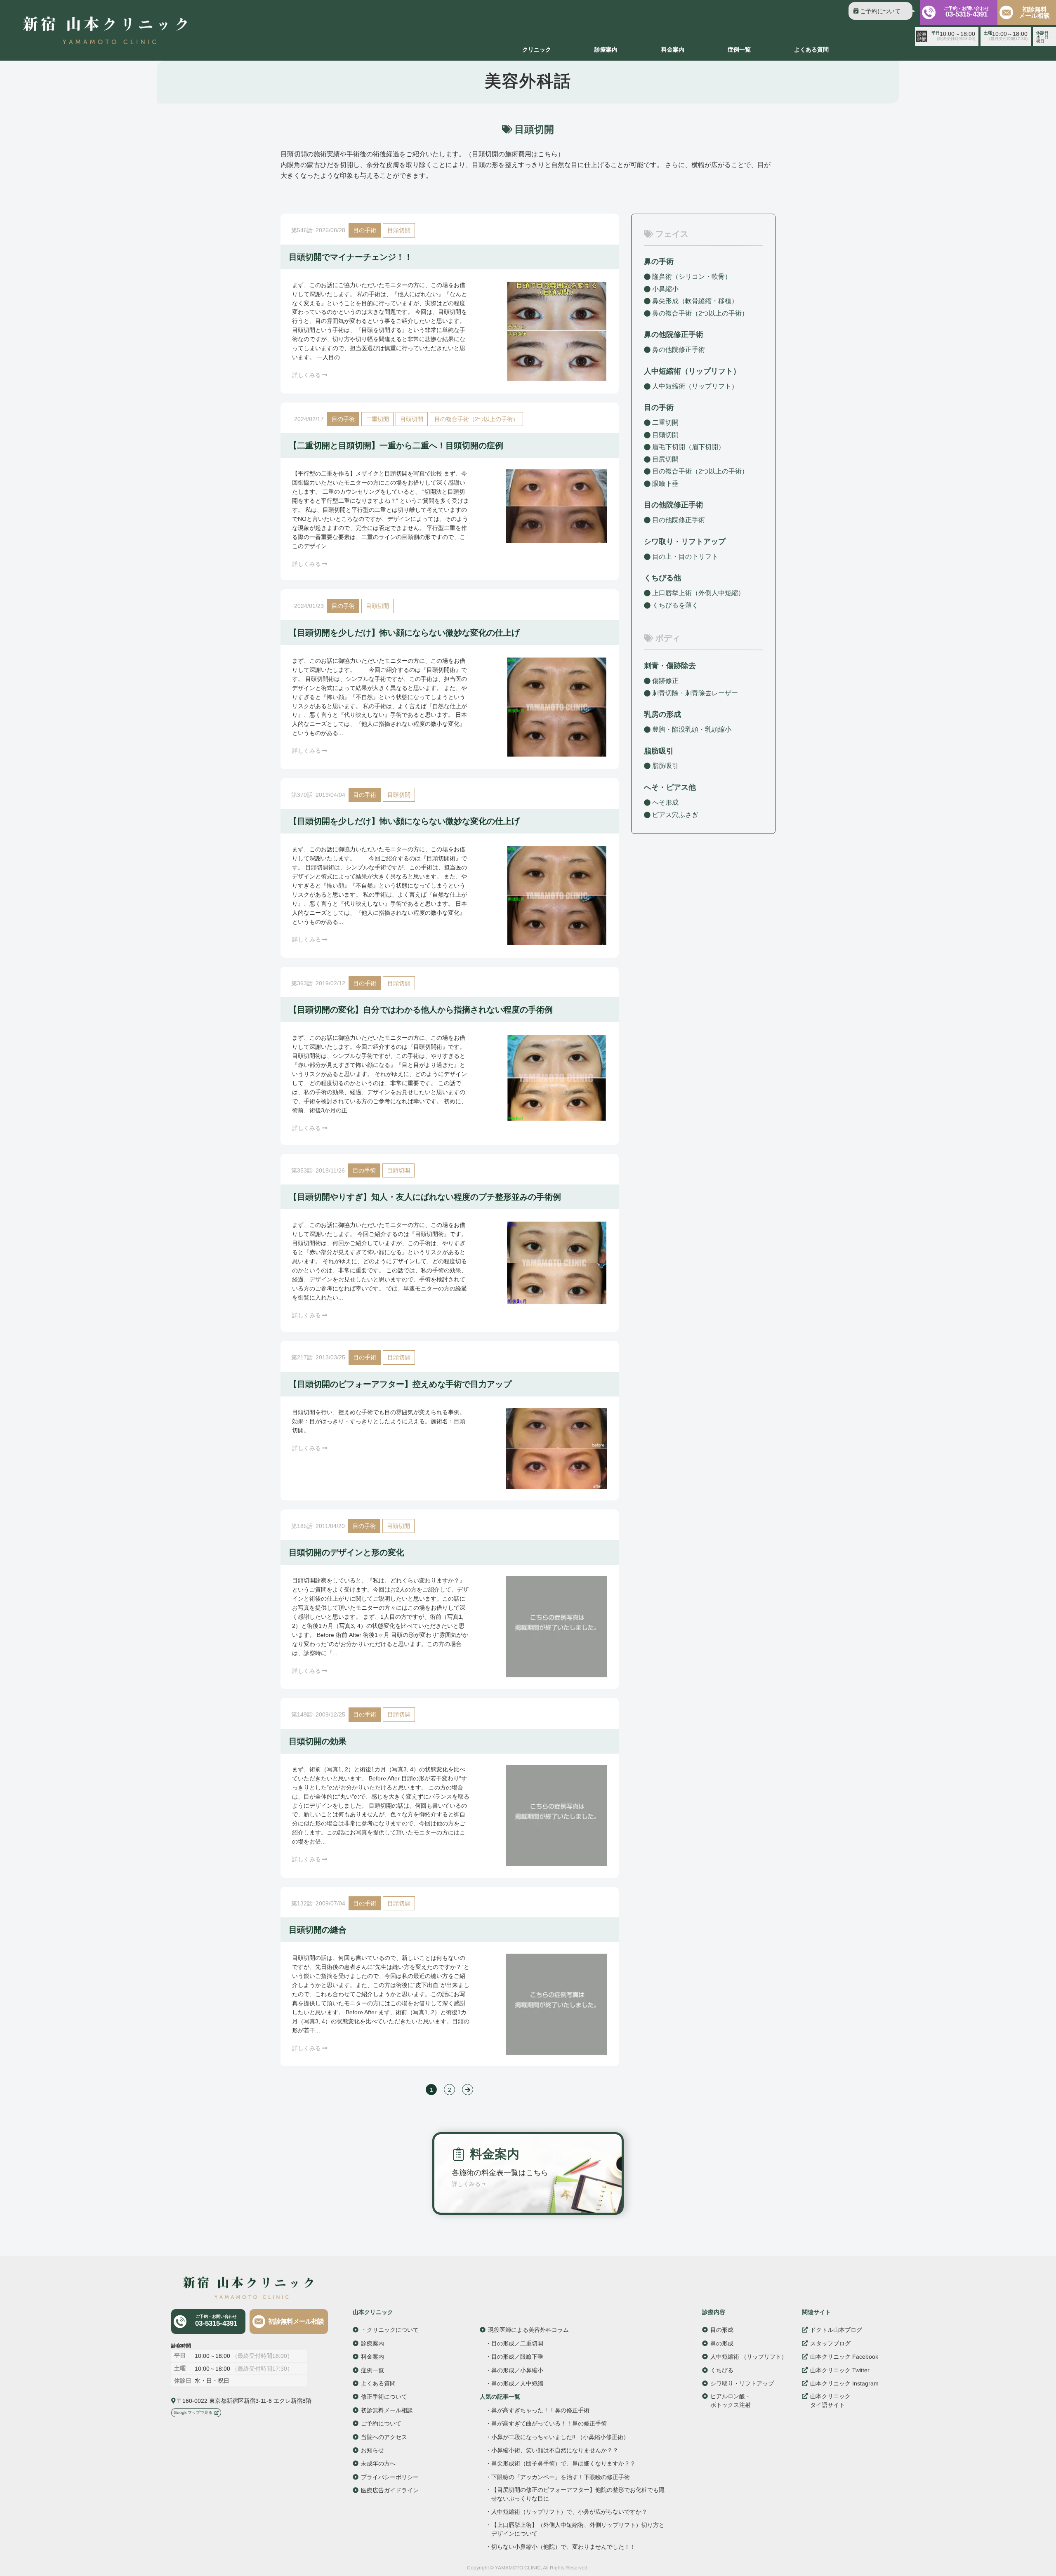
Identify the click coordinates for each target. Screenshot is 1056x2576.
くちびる (722, 2370)
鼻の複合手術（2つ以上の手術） (700, 313)
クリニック (537, 49)
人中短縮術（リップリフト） (695, 386)
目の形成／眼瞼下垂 (517, 2357)
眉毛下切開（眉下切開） (688, 447)
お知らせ (372, 2450)
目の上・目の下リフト (685, 557)
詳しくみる (306, 375)
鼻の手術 (659, 261)
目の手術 (365, 230)
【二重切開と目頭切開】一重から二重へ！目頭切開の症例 (396, 445)
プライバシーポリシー (390, 2477)
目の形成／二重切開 (517, 2343)
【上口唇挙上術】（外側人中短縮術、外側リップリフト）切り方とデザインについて (578, 2529)
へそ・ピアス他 (670, 787)
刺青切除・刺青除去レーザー (695, 693)
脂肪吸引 (659, 751)
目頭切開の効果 (318, 1741)
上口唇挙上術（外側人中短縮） (698, 593)
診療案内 (606, 49)
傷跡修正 (665, 681)
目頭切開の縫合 (318, 1930)
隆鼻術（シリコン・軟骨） (692, 277)
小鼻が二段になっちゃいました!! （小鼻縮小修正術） (560, 2437)
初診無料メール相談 (1034, 12)
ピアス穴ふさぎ (675, 814)
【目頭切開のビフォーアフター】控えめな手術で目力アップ (400, 1384)
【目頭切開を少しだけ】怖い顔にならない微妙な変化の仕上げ (404, 633)
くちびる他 (662, 578)
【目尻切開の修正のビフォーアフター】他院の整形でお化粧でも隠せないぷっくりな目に (578, 2494)
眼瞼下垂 (665, 484)
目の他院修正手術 (679, 520)
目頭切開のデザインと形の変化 (346, 1552)
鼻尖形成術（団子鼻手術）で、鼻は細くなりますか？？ (563, 2464)
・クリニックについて (390, 2330)
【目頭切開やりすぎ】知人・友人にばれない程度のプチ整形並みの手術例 (425, 1197)
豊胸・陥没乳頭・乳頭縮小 (692, 729)
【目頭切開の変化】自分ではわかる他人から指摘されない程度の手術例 (421, 1010)
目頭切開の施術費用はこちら (515, 154)
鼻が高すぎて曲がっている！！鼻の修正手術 (549, 2423)
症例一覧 (739, 49)
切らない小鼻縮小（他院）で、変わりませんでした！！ (563, 2547)
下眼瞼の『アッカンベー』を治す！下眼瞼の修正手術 (561, 2477)
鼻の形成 (722, 2343)
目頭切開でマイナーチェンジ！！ (351, 257)
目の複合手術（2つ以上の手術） (476, 419)
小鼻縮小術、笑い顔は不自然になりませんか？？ (555, 2450)
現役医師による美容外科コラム (528, 2330)
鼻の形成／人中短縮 (517, 2383)
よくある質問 (811, 49)
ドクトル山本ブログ (836, 2330)
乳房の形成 (662, 714)
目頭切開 (399, 230)
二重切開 (377, 419)
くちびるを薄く (675, 605)
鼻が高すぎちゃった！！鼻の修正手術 (540, 2410)
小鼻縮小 (665, 288)
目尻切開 (665, 459)
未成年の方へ (378, 2463)
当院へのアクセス (384, 2437)
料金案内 (673, 49)
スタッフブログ (830, 2343)
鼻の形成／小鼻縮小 (517, 2370)
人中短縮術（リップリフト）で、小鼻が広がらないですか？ (569, 2512)
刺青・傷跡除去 (670, 666)
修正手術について (384, 2397)
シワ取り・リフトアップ (685, 542)
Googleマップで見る (193, 2412)
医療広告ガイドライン (390, 2490)
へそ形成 (665, 802)
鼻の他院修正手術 (679, 350)
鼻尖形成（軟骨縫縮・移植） (695, 301)
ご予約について (880, 11)
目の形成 (722, 2330)
